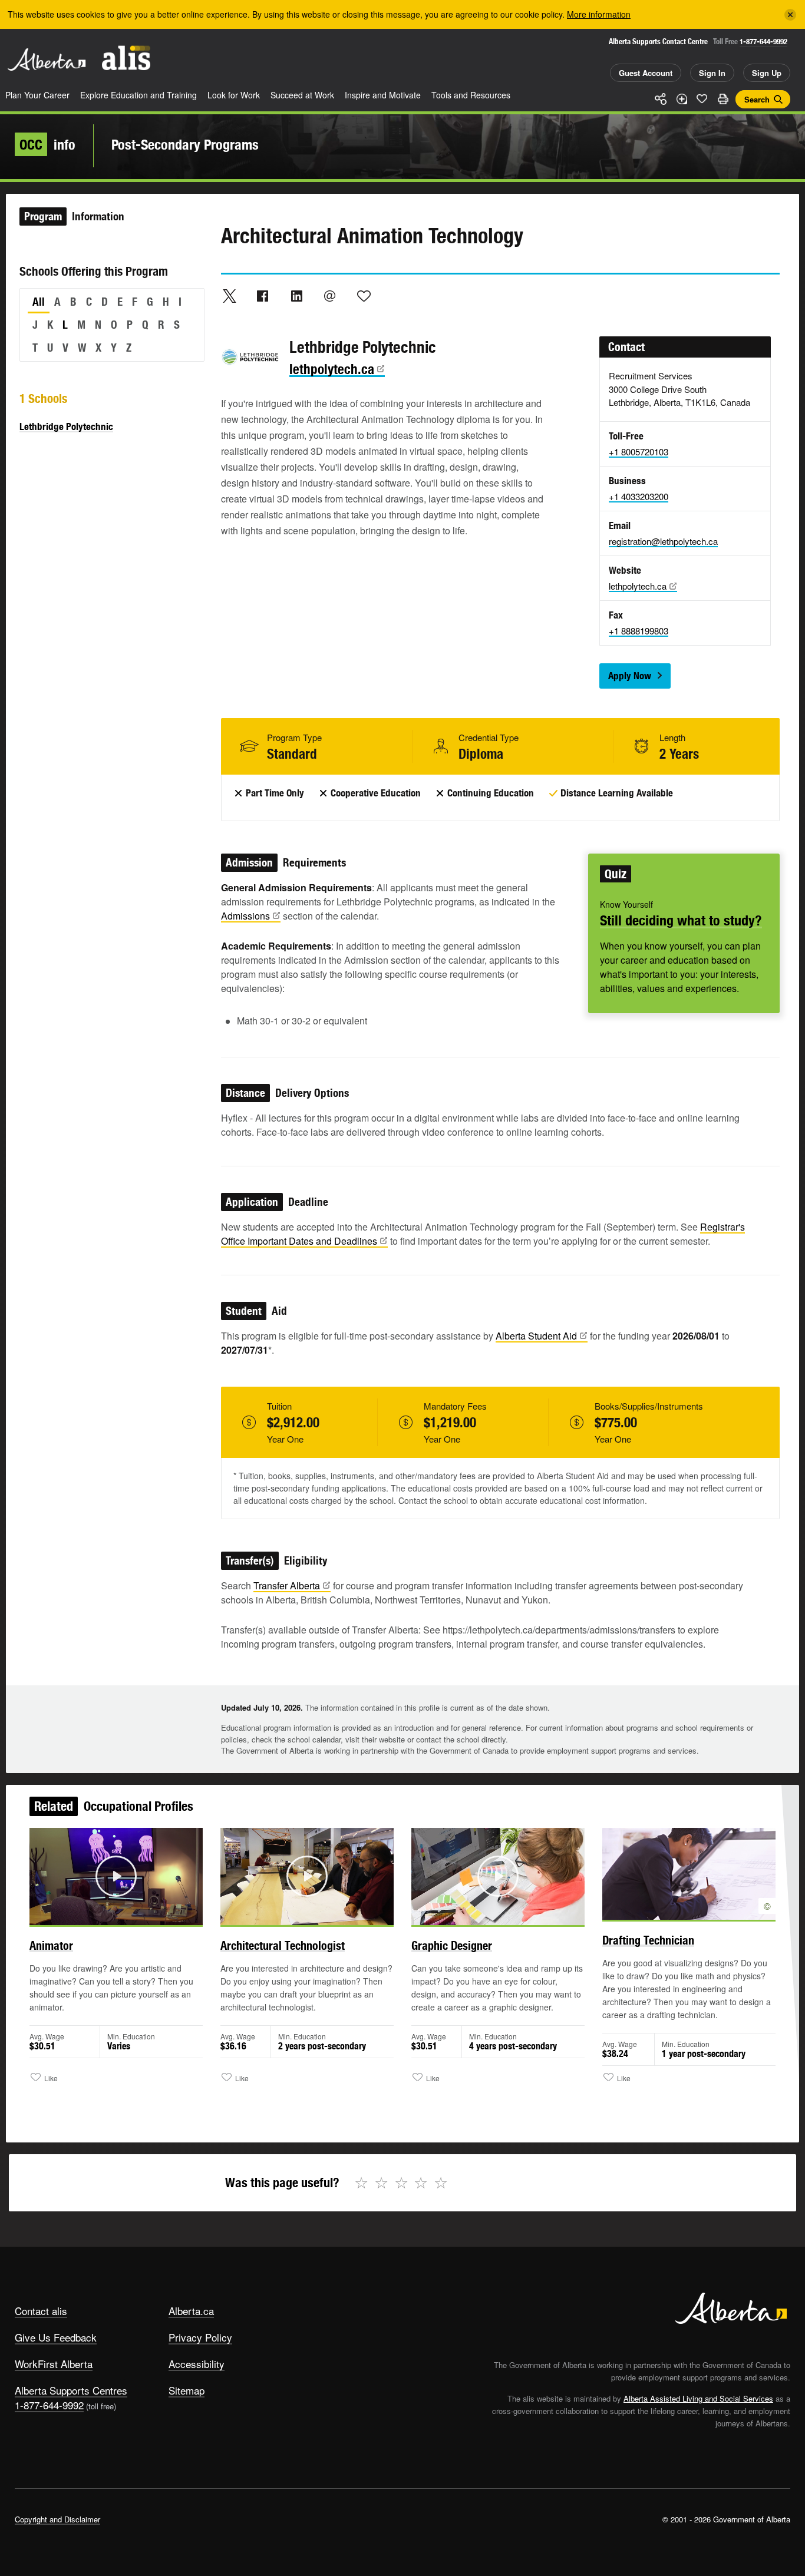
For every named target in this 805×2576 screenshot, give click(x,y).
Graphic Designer (452, 1945)
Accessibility (197, 2364)
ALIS (126, 58)
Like (702, 98)
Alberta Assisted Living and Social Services (698, 2398)
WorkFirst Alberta (54, 2364)
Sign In (712, 73)
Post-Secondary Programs (185, 144)
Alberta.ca (191, 2311)
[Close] (790, 15)
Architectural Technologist (283, 1945)
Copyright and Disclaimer (57, 2519)
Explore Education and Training (138, 95)
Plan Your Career (37, 95)
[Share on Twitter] (229, 296)
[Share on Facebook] (263, 296)
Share (661, 99)
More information (599, 14)
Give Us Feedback (56, 2337)
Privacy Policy (200, 2337)
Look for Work (234, 95)
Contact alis (41, 2311)
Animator (51, 1945)
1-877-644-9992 (763, 42)
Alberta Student (536, 1336)
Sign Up (767, 73)
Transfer (287, 1585)
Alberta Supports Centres (71, 2390)
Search (757, 99)
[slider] (100, 1914)
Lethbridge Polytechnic (66, 426)
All (39, 302)
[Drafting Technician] (689, 1874)
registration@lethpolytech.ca (663, 541)
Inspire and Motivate (383, 95)
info (47, 144)
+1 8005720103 (639, 452)
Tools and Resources (471, 95)
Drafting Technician (648, 1940)
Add (681, 99)
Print (722, 99)
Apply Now (630, 676)
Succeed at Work (302, 95)
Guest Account (646, 73)
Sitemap (187, 2390)
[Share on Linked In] (296, 296)
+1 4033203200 (639, 496)
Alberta (47, 59)
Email (330, 296)
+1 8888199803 (639, 631)
